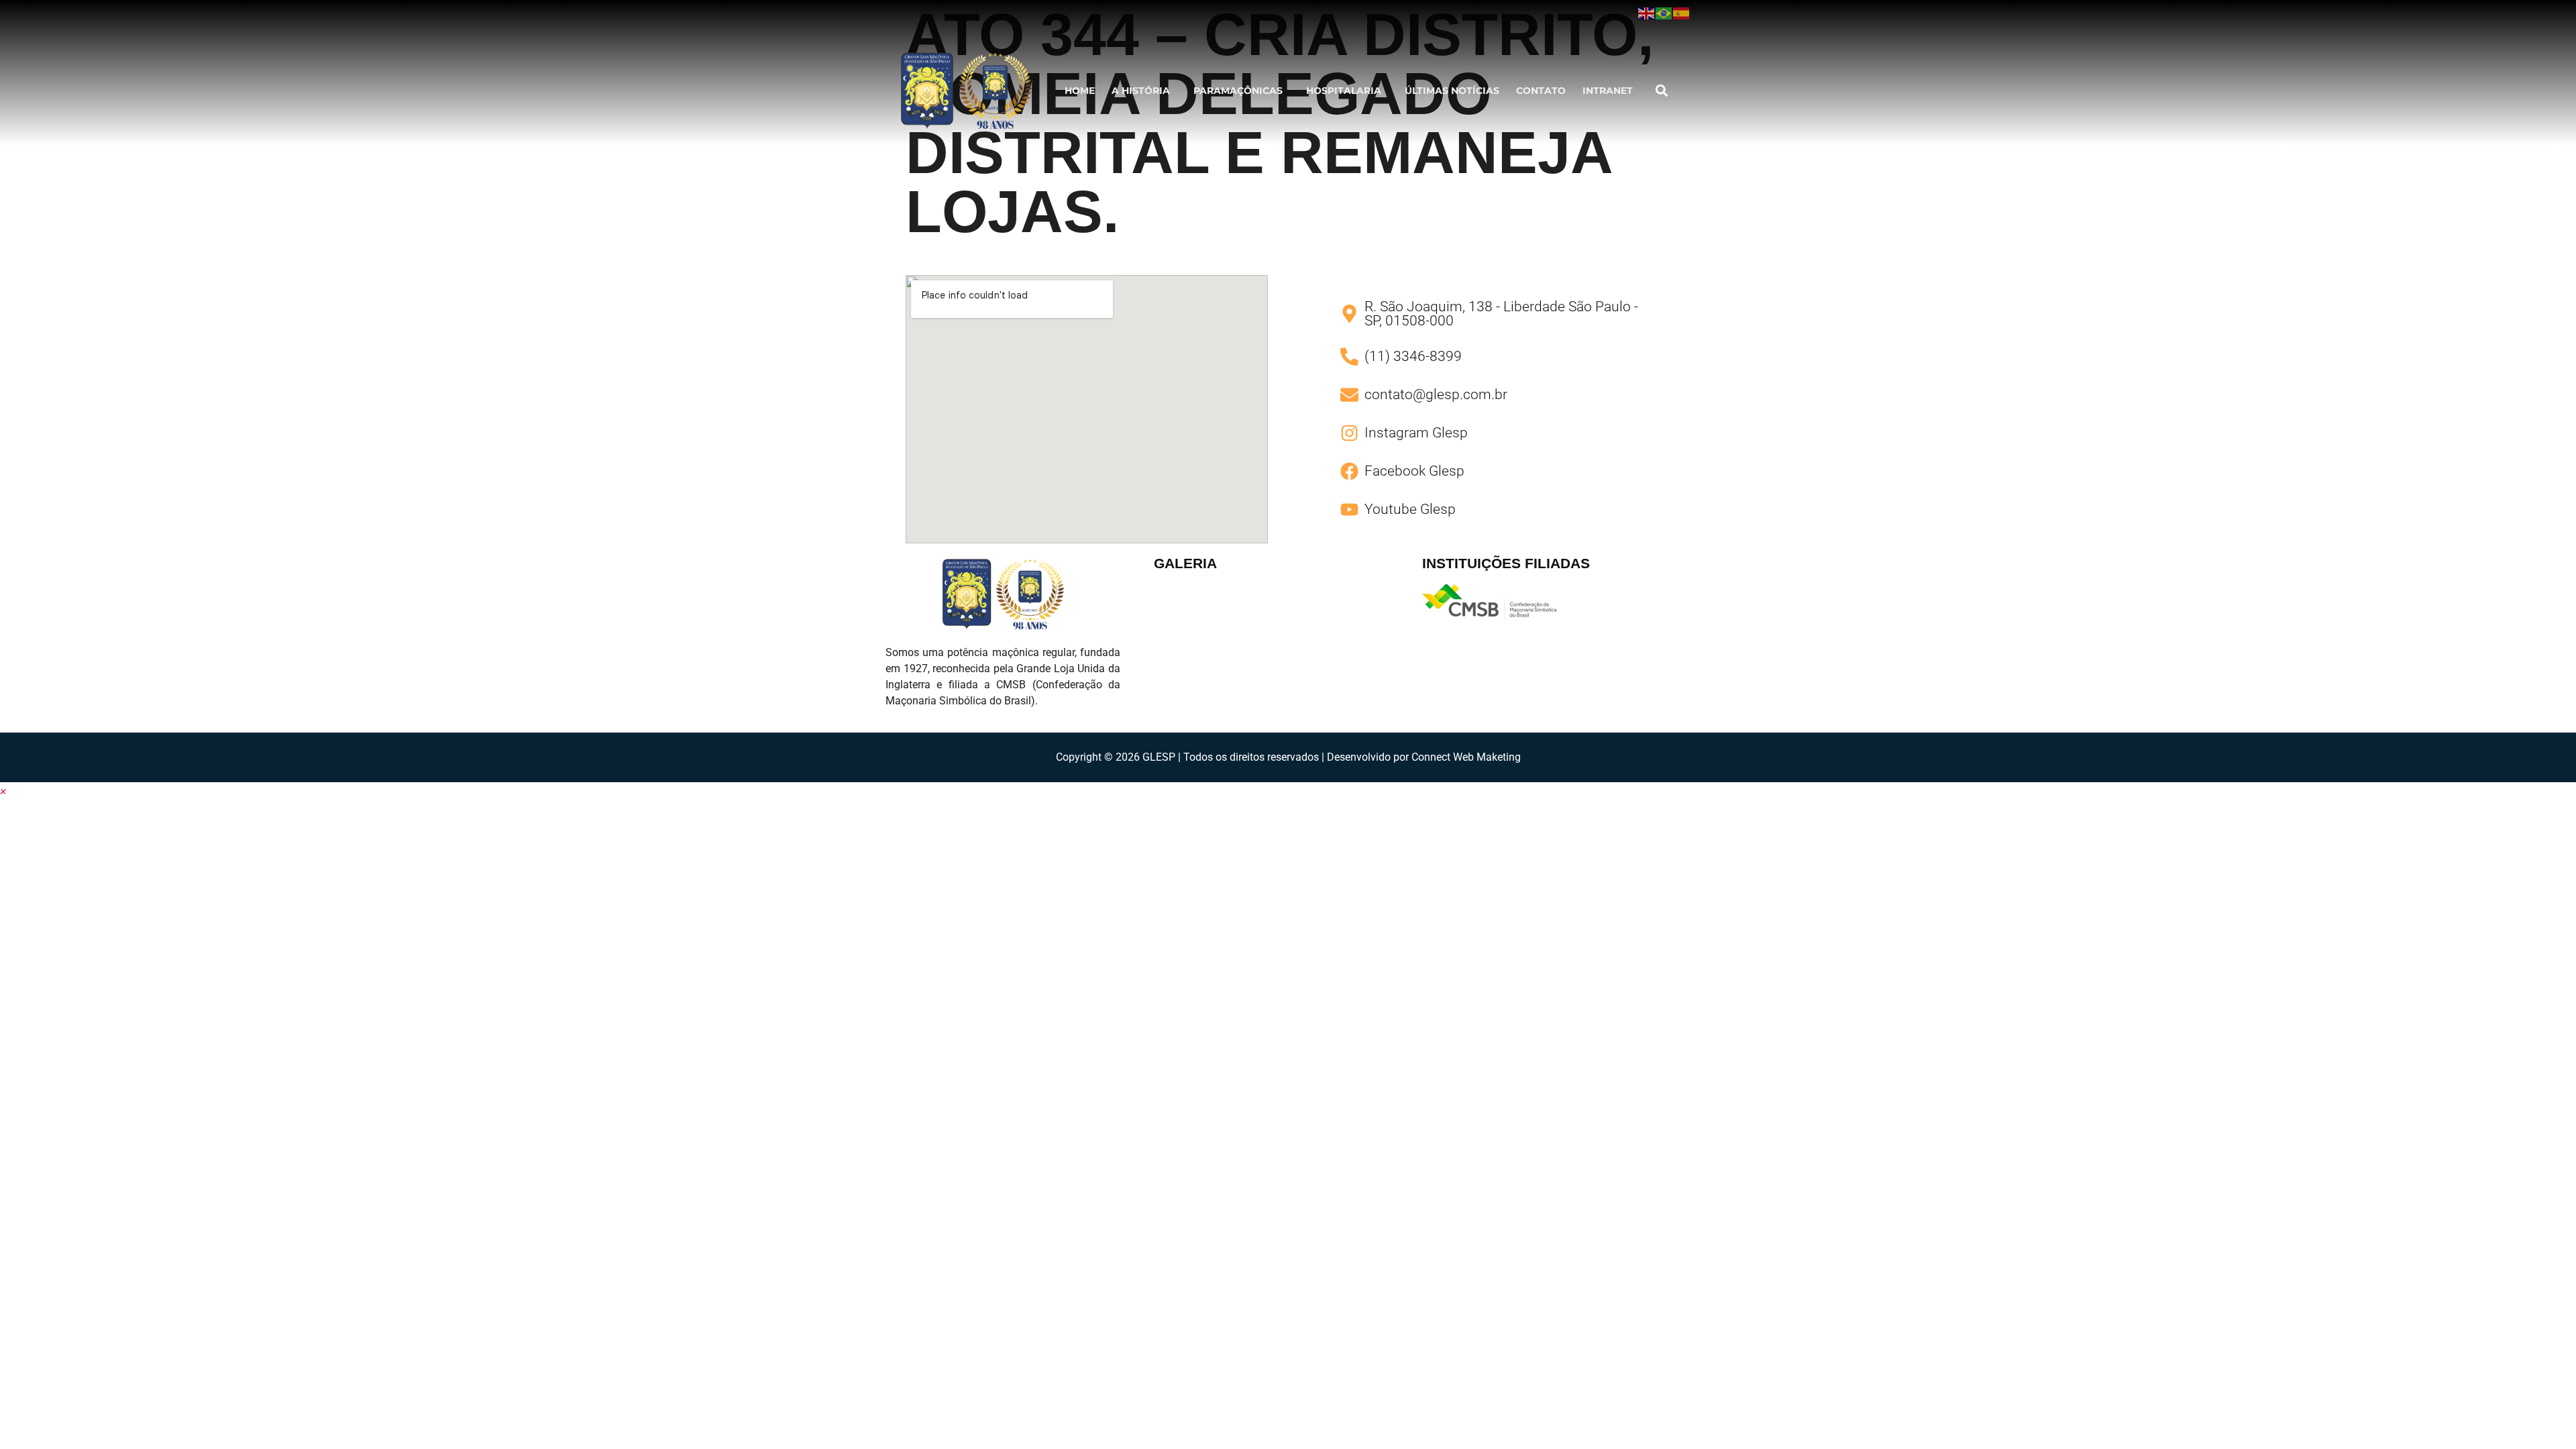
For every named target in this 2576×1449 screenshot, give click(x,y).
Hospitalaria (1344, 91)
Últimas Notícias (1452, 91)
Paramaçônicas (1238, 91)
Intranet (1608, 91)
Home (1080, 91)
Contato (1541, 91)
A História (1141, 91)
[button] (1144, 91)
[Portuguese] (1664, 13)
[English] (1647, 13)
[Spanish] (1682, 13)
